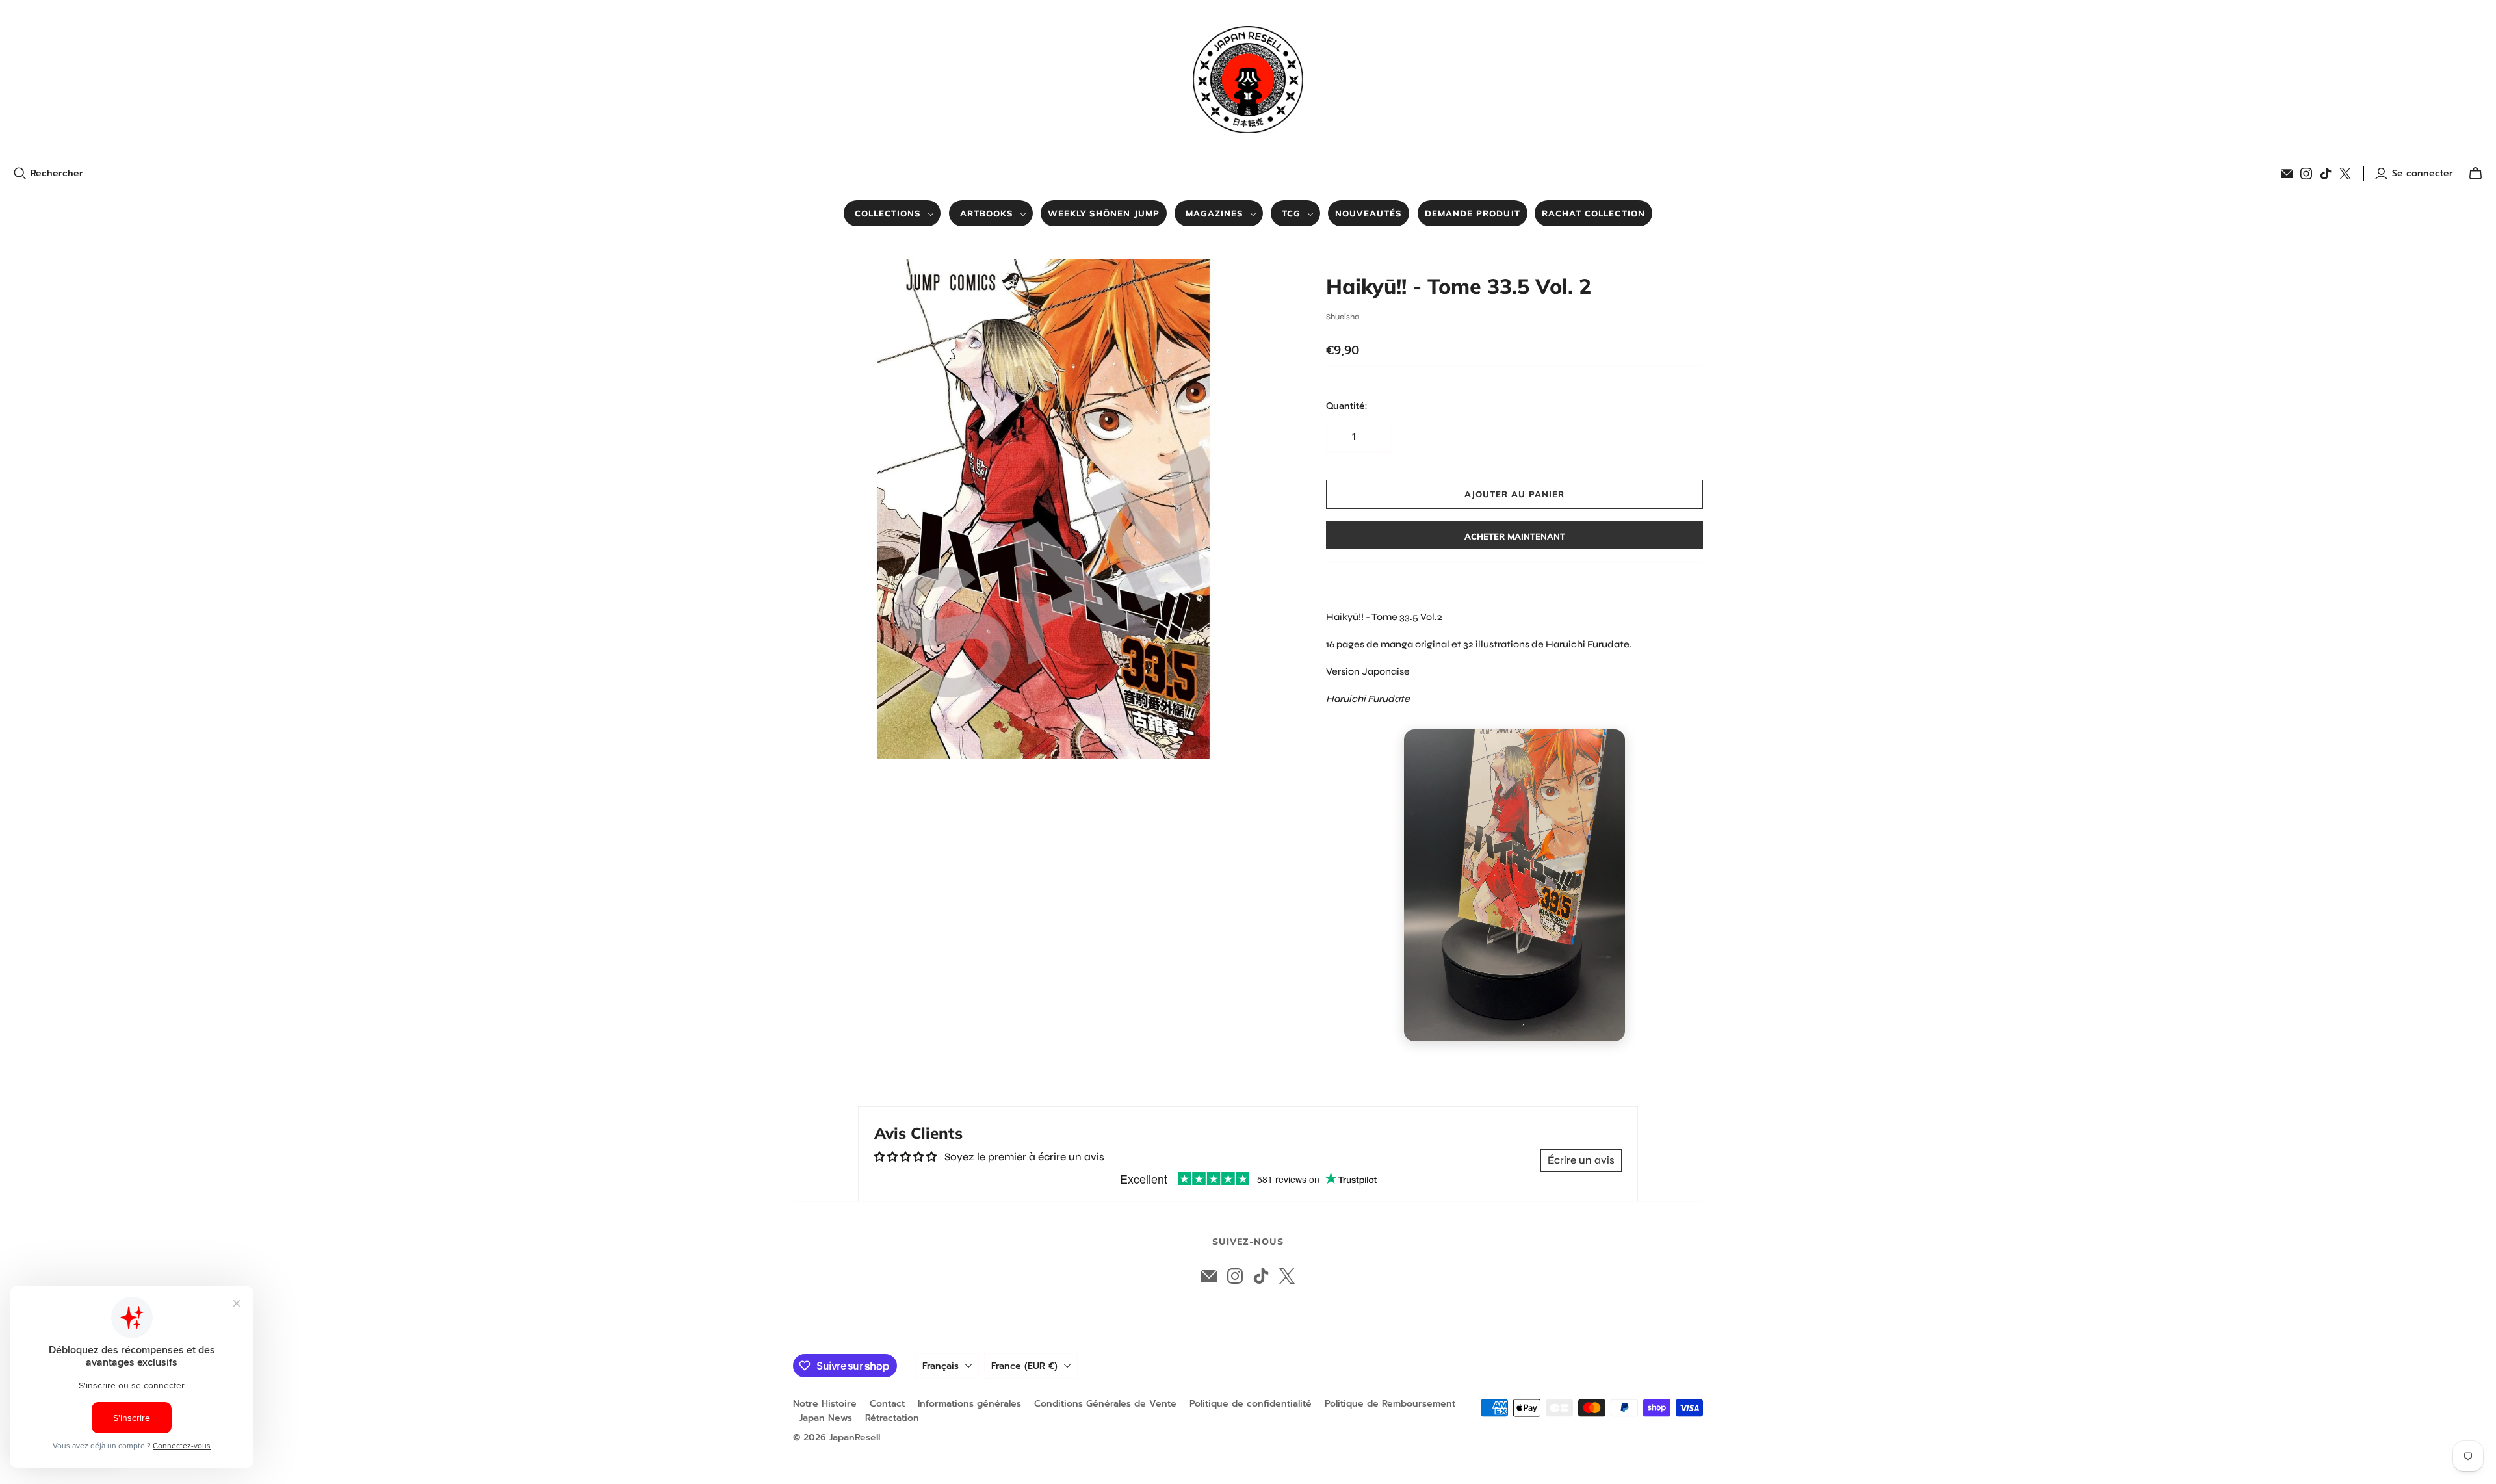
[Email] (2287, 174)
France (1024, 1366)
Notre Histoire (825, 1404)
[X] (2345, 174)
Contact (887, 1404)
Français (941, 1366)
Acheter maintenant (1515, 536)
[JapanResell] (1248, 80)
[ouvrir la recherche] (20, 174)
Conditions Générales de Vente (1105, 1404)
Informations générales (969, 1404)
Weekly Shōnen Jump (1104, 213)
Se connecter (2423, 174)
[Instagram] (2306, 174)
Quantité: (1346, 406)
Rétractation (892, 1418)
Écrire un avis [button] (1581, 1160)
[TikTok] (2326, 174)
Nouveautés (1369, 213)
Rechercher (57, 174)
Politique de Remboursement (1390, 1404)
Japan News (826, 1418)
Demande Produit (1473, 213)
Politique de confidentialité (1251, 1404)
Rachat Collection (1593, 213)
